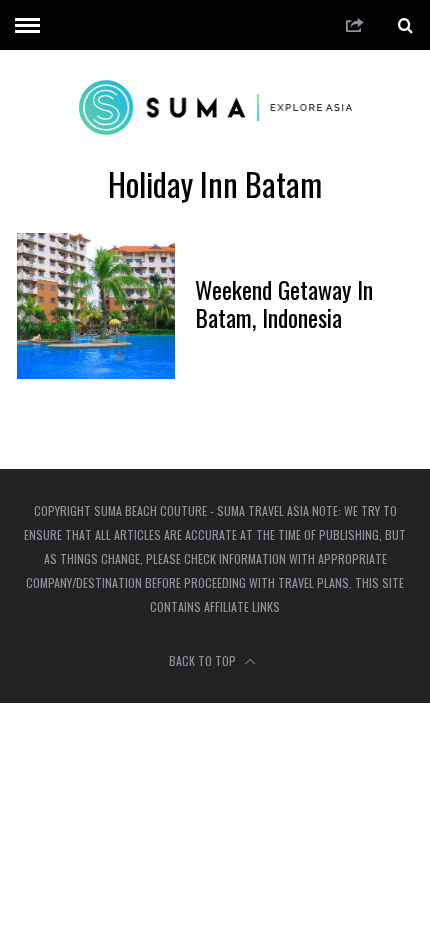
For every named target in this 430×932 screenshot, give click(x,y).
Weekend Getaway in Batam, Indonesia (284, 303)
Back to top (204, 660)
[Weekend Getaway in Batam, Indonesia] (96, 306)
